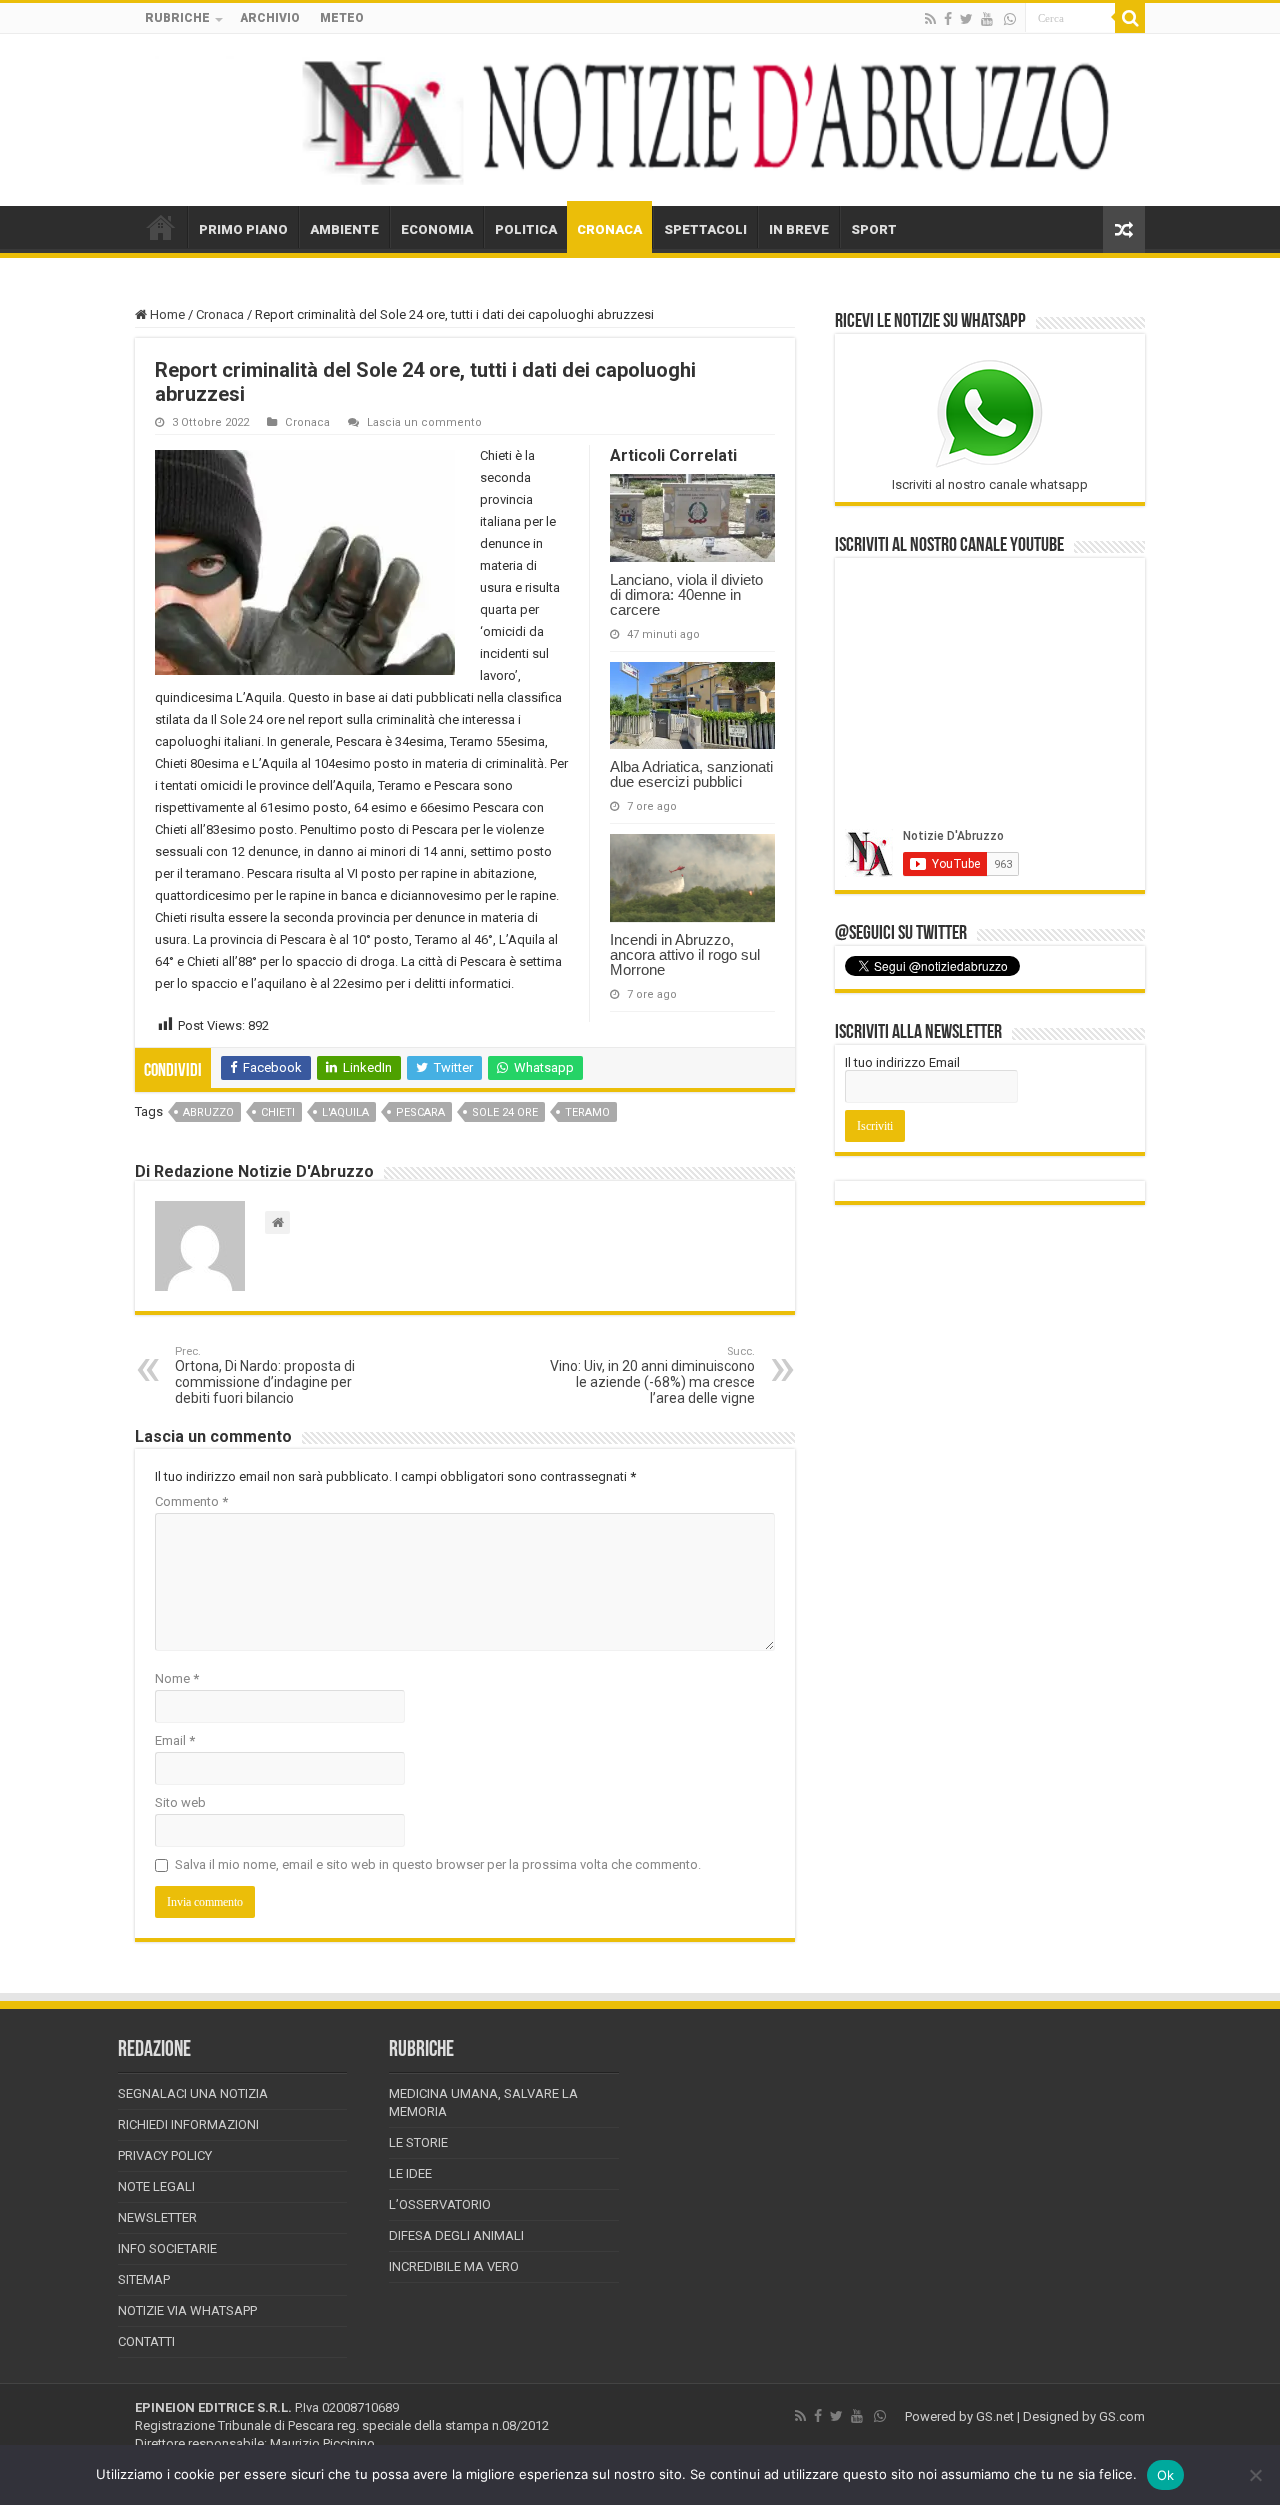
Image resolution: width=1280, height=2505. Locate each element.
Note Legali (156, 2186)
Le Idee (410, 2173)
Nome (177, 1678)
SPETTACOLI (705, 229)
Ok (1166, 2475)
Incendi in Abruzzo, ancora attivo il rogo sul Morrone (685, 954)
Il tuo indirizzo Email (902, 1062)
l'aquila (345, 1112)
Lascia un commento (424, 422)
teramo (587, 1112)
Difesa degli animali (456, 2235)
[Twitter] (966, 19)
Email (175, 1740)
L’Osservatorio (440, 2204)
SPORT (874, 229)
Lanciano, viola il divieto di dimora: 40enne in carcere (686, 594)
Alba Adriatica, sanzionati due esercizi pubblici (691, 774)
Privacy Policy (165, 2155)
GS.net (995, 2416)
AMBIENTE (344, 229)
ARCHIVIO (270, 18)
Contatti (146, 2341)
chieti (278, 1112)
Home (166, 314)
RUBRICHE (177, 18)
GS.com (1122, 2416)
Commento (191, 1501)
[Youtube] (987, 19)
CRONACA (609, 229)
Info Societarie (167, 2248)
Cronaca (220, 314)
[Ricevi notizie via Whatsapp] (1010, 19)
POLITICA (526, 229)
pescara (420, 1112)
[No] (1255, 2475)
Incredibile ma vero (454, 2266)
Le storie (418, 2142)
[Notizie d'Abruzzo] (640, 120)
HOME (161, 227)
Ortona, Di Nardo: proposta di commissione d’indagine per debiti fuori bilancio (265, 1375)
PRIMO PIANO (243, 229)
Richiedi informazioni (188, 2124)
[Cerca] (1130, 18)
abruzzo (208, 1112)
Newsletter (157, 2217)
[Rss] (930, 19)
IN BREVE (799, 229)
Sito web (180, 1802)
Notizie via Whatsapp (187, 2310)
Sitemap (144, 2279)
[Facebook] (948, 19)
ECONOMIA (437, 229)
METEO (342, 18)
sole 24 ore (505, 1112)
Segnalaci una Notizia (193, 2093)
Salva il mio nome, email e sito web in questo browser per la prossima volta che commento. (438, 1864)
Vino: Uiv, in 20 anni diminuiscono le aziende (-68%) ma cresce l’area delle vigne (652, 1375)
